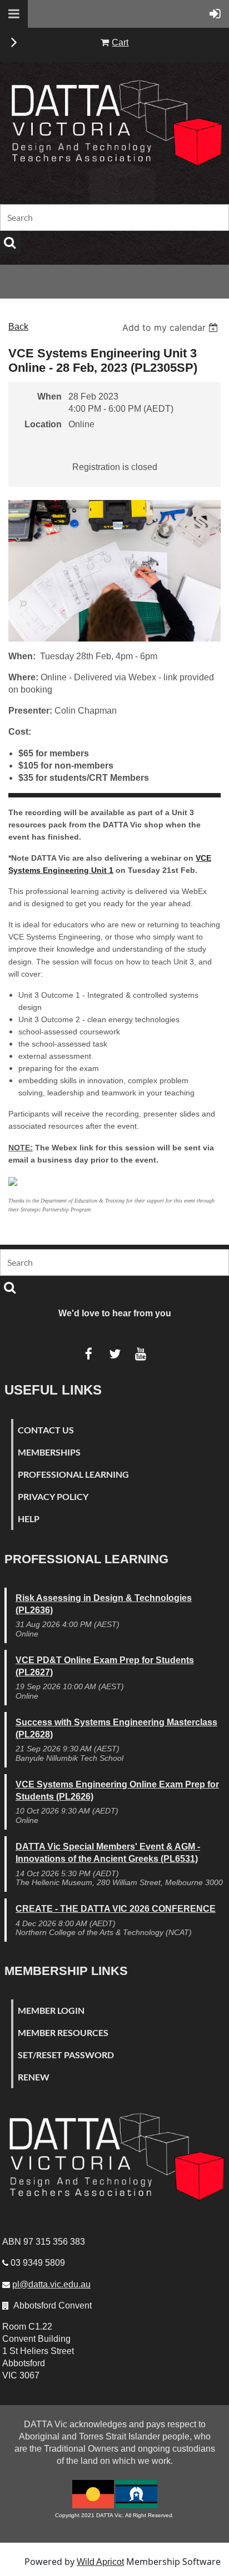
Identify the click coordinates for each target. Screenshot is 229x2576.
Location (43, 424)
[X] (115, 1354)
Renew (34, 2077)
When (49, 396)
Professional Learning (73, 1474)
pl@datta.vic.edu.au (51, 2284)
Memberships (49, 1452)
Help (29, 1519)
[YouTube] (141, 1354)
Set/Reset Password (66, 2055)
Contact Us (46, 1430)
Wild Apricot (100, 2562)
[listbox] (171, 327)
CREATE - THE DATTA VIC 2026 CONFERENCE (116, 1909)
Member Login (51, 2010)
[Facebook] (89, 1354)
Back (18, 327)
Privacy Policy (53, 1496)
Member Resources (63, 2032)
